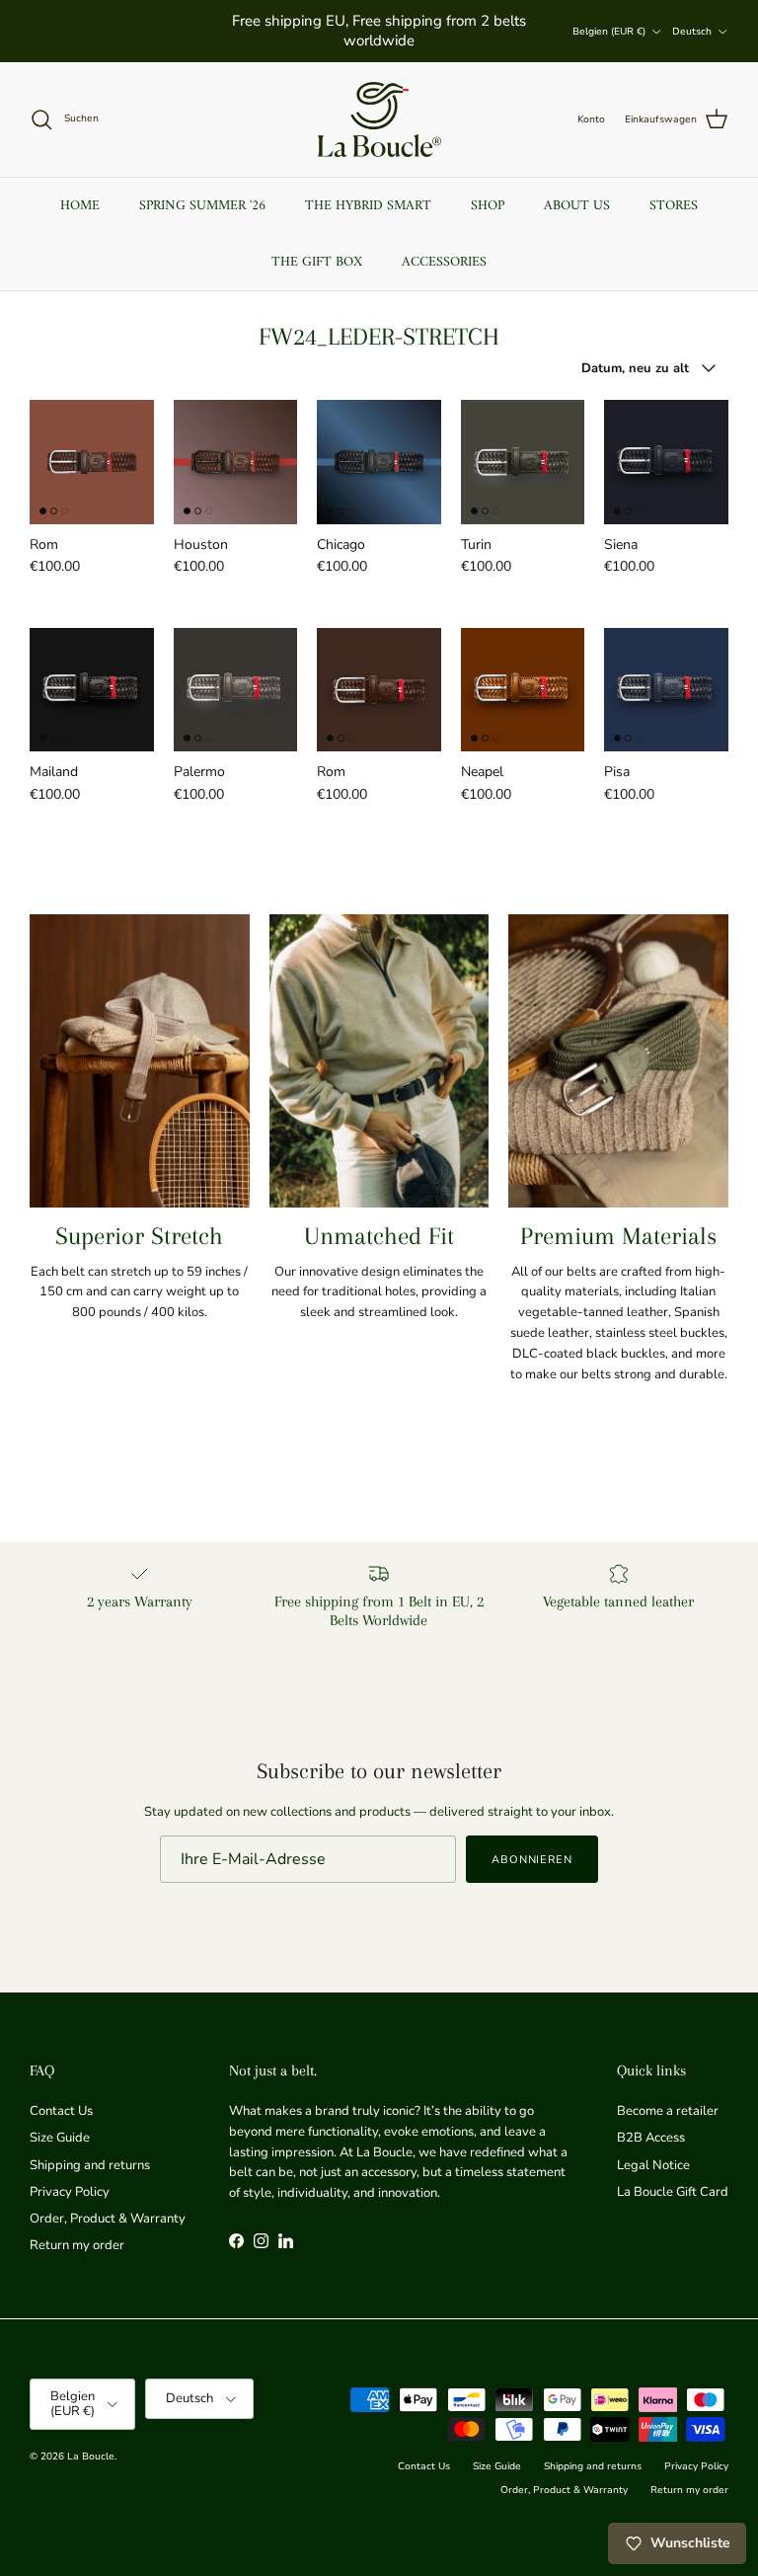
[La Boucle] (379, 119)
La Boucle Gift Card (673, 2192)
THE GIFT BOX (317, 262)
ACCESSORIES (444, 262)
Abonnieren (532, 1860)
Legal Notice (653, 2165)
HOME (80, 206)
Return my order (77, 2245)
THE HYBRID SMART (368, 206)
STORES (674, 206)
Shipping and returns (90, 2165)
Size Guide (60, 2138)
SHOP (488, 206)
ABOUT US (577, 206)
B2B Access (651, 2138)
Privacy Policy (70, 2192)
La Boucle (91, 2457)
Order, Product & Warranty (108, 2219)
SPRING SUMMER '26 (202, 206)
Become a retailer (668, 2111)
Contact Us (61, 2111)
